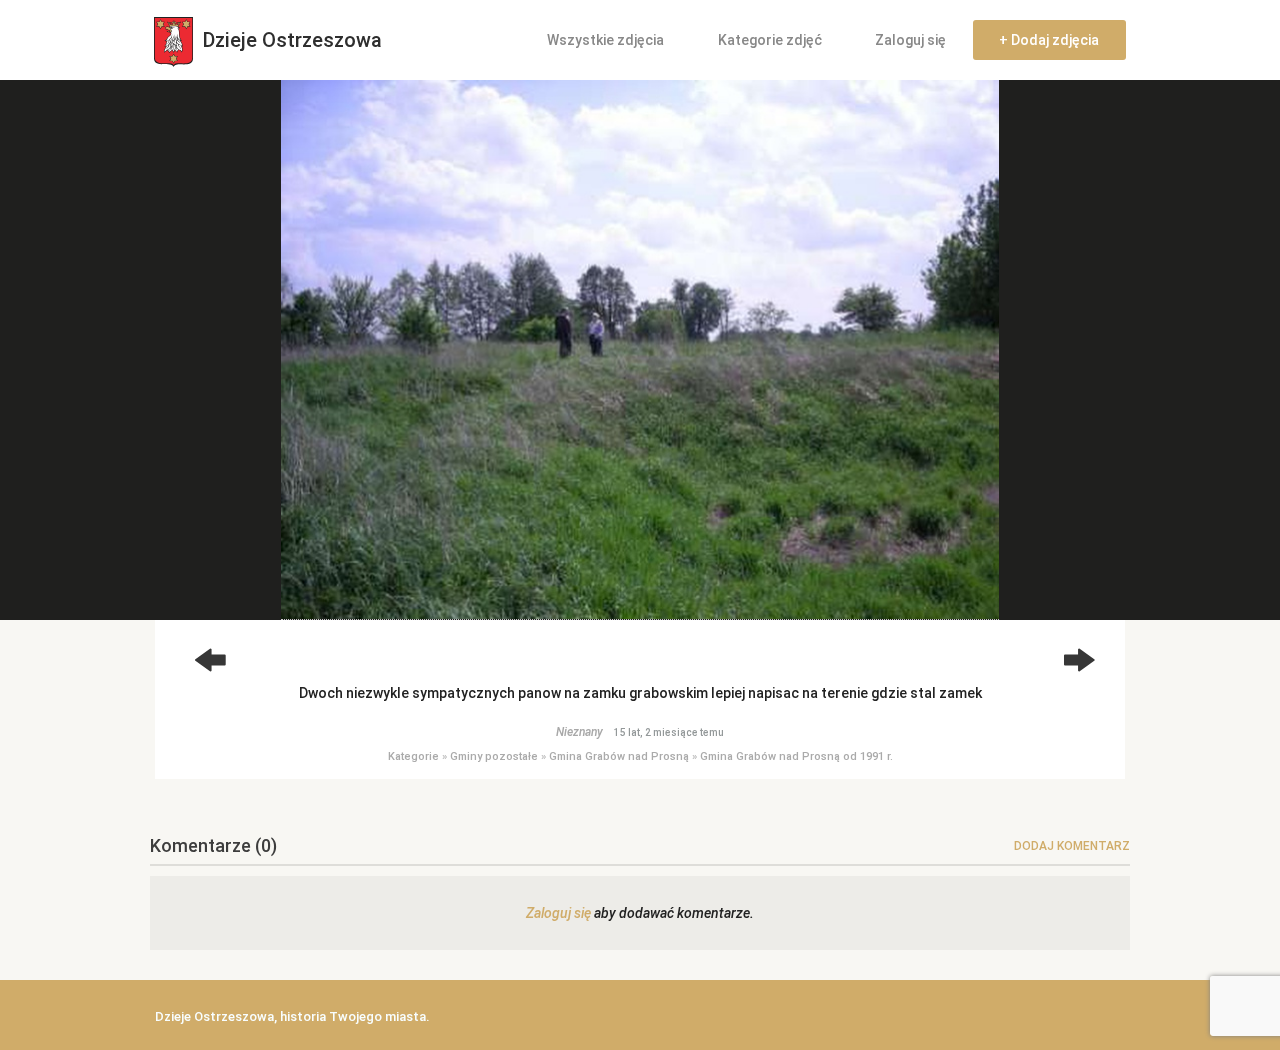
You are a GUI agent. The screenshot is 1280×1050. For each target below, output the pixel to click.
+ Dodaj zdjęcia (1049, 40)
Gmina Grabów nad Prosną (619, 756)
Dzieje (290, 40)
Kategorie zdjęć (770, 40)
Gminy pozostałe (494, 756)
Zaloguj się (910, 40)
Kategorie (413, 756)
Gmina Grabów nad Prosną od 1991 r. (796, 756)
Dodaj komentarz (1072, 846)
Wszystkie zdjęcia (605, 40)
